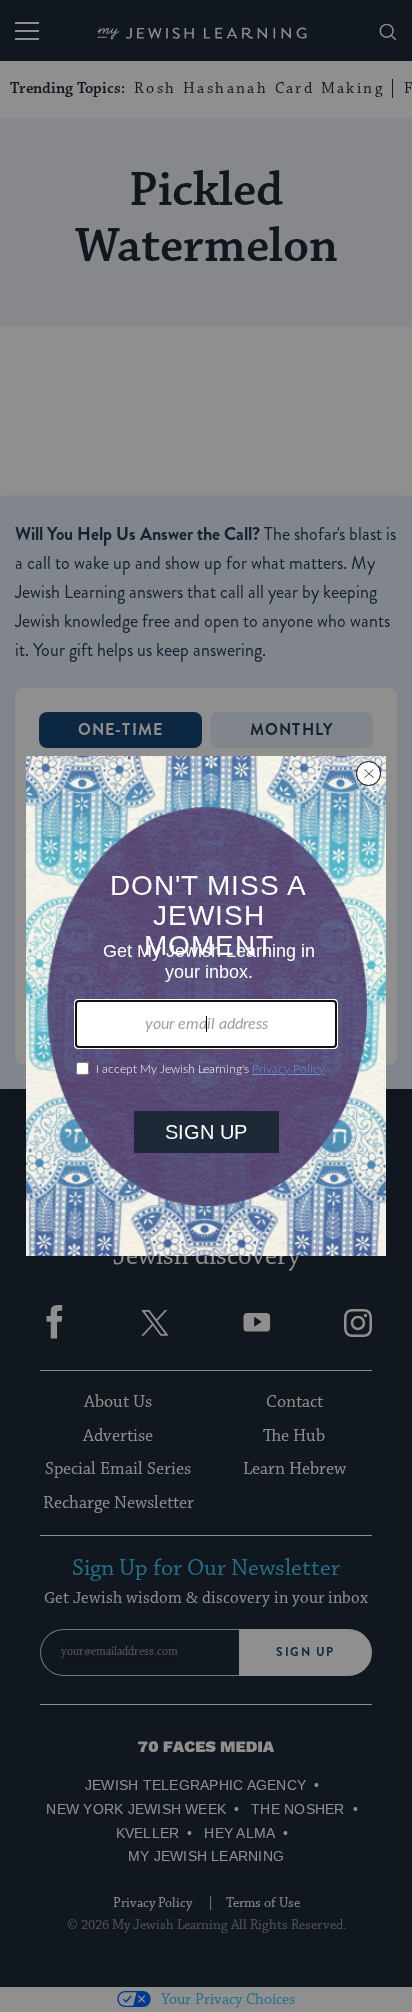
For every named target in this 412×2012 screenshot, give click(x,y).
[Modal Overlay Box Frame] (206, 1006)
